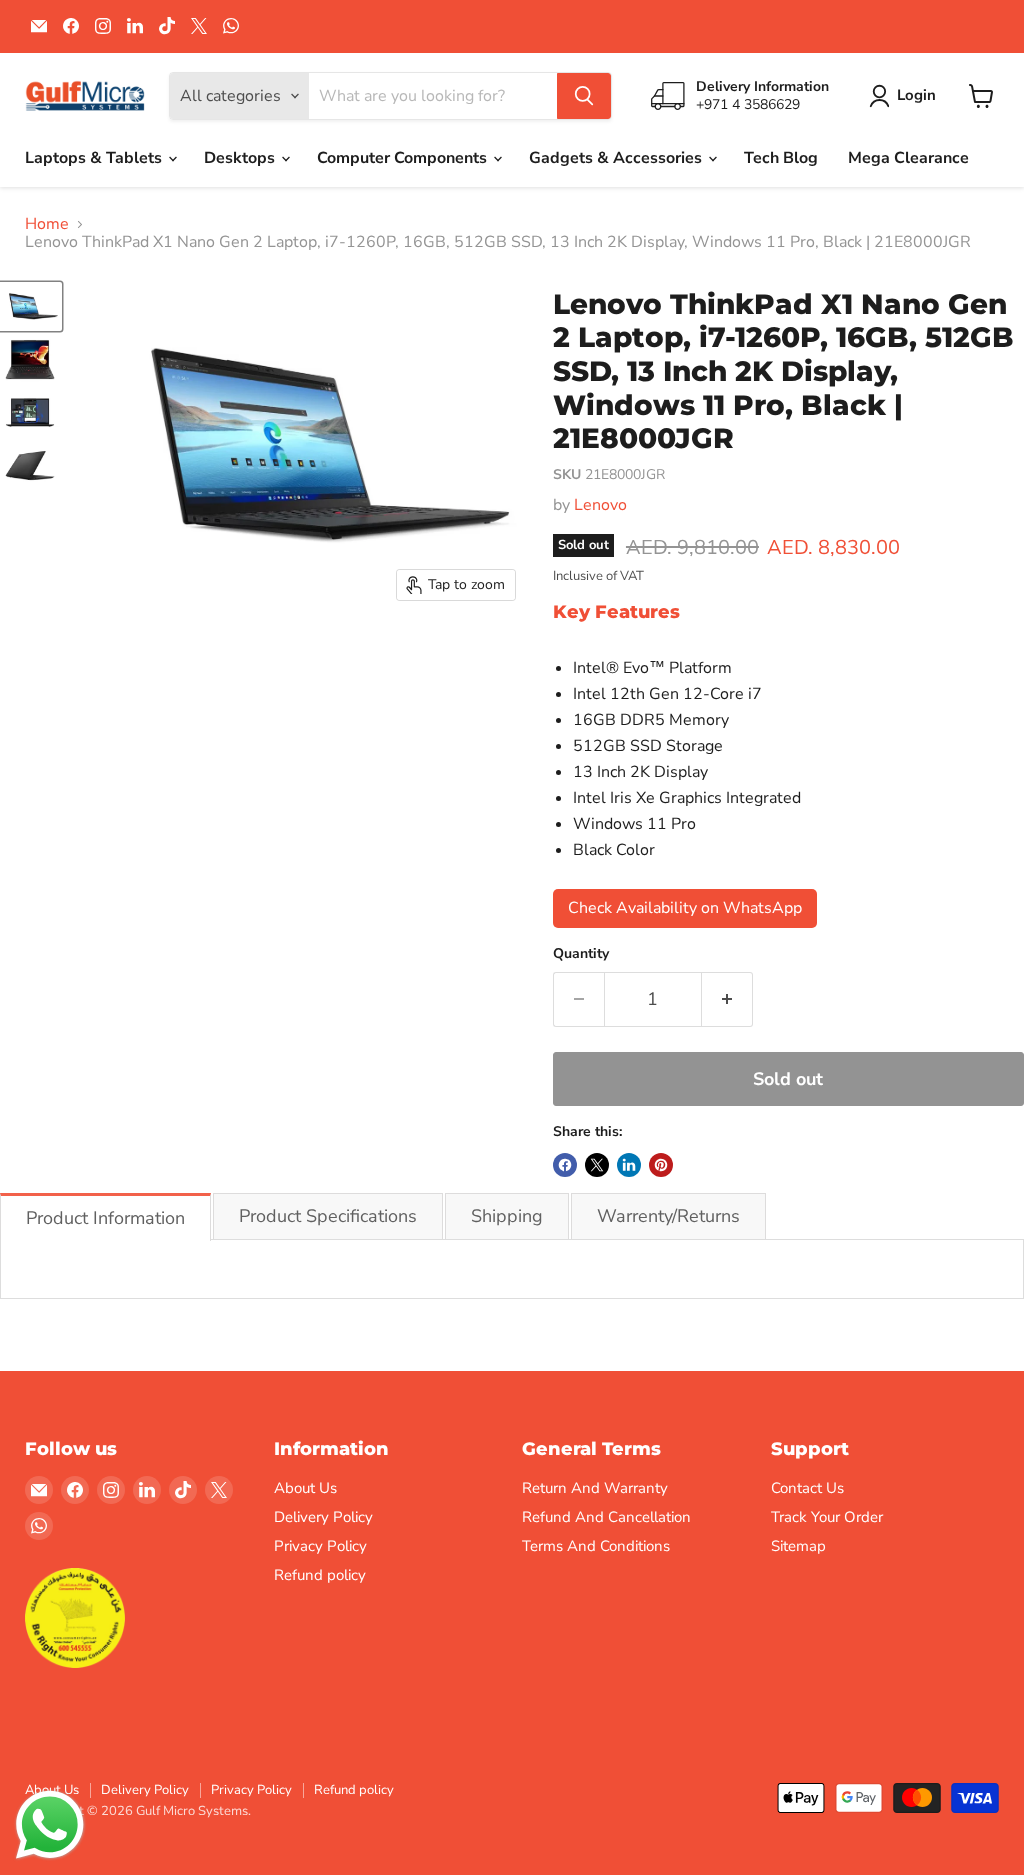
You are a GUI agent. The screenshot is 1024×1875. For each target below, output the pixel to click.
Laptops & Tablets (95, 158)
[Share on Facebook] (565, 1165)
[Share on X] (597, 1165)
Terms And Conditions (596, 1546)
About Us (305, 1488)
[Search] (584, 96)
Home (47, 224)
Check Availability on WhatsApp (685, 908)
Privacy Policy (320, 1546)
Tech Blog (781, 158)
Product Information (105, 1218)
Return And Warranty (595, 1488)
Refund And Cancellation (606, 1517)
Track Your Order (827, 1517)
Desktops (241, 158)
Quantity (581, 954)
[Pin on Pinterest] (661, 1165)
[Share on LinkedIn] (629, 1165)
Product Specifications (328, 1216)
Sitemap (798, 1546)
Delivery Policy (323, 1517)
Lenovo (600, 505)
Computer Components (404, 158)
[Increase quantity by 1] (727, 999)
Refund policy (320, 1575)
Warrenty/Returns (668, 1216)
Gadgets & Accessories (617, 158)
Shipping (507, 1216)
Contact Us (807, 1488)
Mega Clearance (908, 158)
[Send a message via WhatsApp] (50, 1825)
